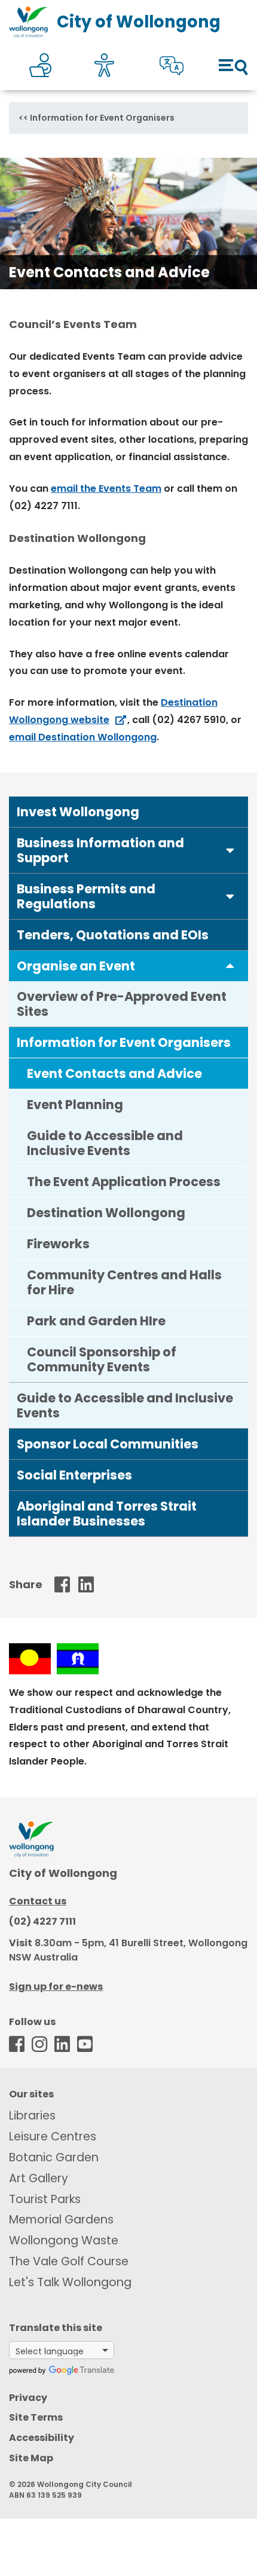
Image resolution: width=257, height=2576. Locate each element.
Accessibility (42, 2438)
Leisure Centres (53, 2137)
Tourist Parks (45, 2199)
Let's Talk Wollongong (70, 2282)
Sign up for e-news (56, 1987)
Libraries (32, 2116)
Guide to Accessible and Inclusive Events (105, 1143)
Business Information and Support (100, 850)
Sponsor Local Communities (108, 1444)
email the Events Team (106, 488)
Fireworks (58, 1244)
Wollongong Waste (64, 2240)
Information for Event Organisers (102, 118)
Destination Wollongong (106, 1213)
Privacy (28, 2398)
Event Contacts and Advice (114, 1073)
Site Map (31, 2458)
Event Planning (75, 1105)
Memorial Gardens (61, 2220)
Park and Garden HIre (96, 1321)
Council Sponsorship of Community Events (102, 1359)
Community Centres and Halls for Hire (124, 1282)
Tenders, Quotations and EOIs (113, 935)
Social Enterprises (74, 1475)
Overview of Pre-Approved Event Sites (122, 1004)
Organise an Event (76, 966)
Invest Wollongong (78, 812)
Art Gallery (39, 2178)
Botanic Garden (54, 2157)
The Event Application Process (124, 1182)
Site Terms (36, 2417)
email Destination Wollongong (83, 737)
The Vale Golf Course (69, 2261)
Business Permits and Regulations (86, 896)
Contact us (38, 1901)
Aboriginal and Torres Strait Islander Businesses (107, 1514)
